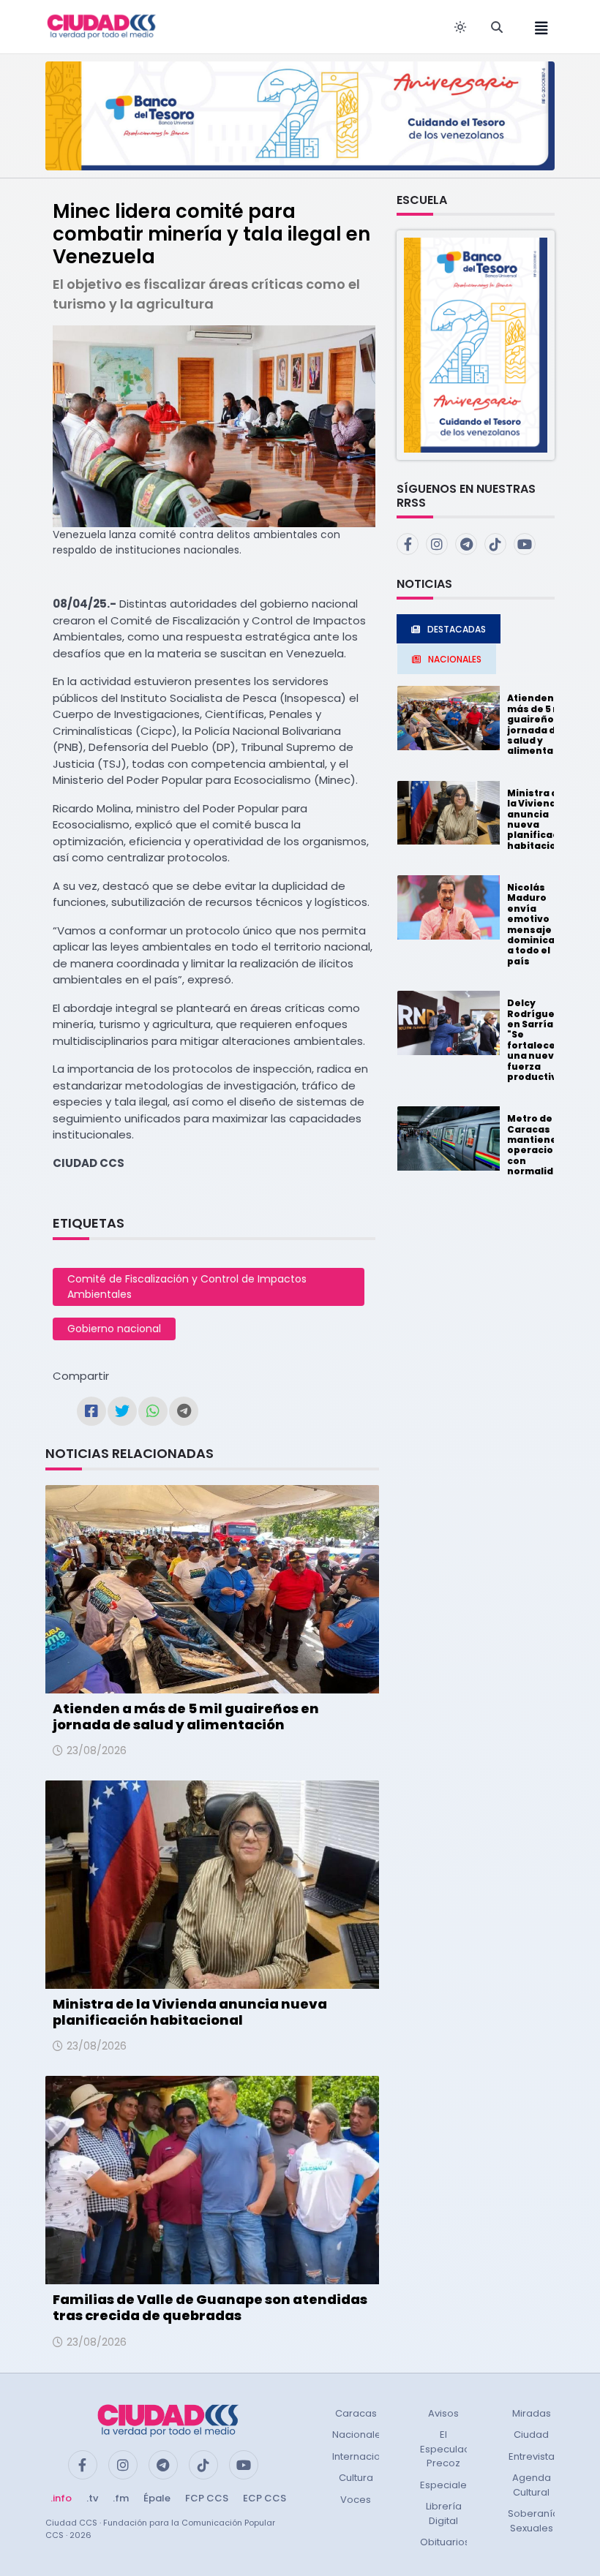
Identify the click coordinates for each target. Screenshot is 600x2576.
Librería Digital (444, 2513)
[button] (476, 344)
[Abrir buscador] (497, 27)
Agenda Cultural (532, 2485)
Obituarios (445, 2542)
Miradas (532, 2413)
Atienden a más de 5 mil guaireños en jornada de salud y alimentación (186, 1716)
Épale (157, 2498)
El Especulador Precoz (450, 2449)
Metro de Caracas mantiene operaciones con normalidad (540, 1145)
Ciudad (531, 2435)
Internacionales (370, 2456)
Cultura (356, 2478)
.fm (121, 2498)
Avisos (443, 2413)
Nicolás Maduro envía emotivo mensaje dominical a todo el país (532, 924)
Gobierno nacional (114, 1329)
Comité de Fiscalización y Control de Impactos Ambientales (187, 1287)
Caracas (356, 2413)
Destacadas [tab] (457, 629)
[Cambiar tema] (460, 27)
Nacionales (359, 2435)
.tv (92, 2498)
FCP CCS (207, 2498)
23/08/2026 (97, 1750)
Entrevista (532, 2456)
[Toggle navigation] (537, 27)
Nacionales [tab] (455, 659)
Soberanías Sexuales (536, 2521)
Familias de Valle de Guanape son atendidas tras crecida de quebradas (210, 2307)
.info (61, 2498)
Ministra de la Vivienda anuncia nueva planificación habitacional (190, 2012)
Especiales (446, 2485)
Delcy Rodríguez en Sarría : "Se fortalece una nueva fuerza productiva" (537, 1040)
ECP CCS (265, 2498)
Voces (356, 2500)
